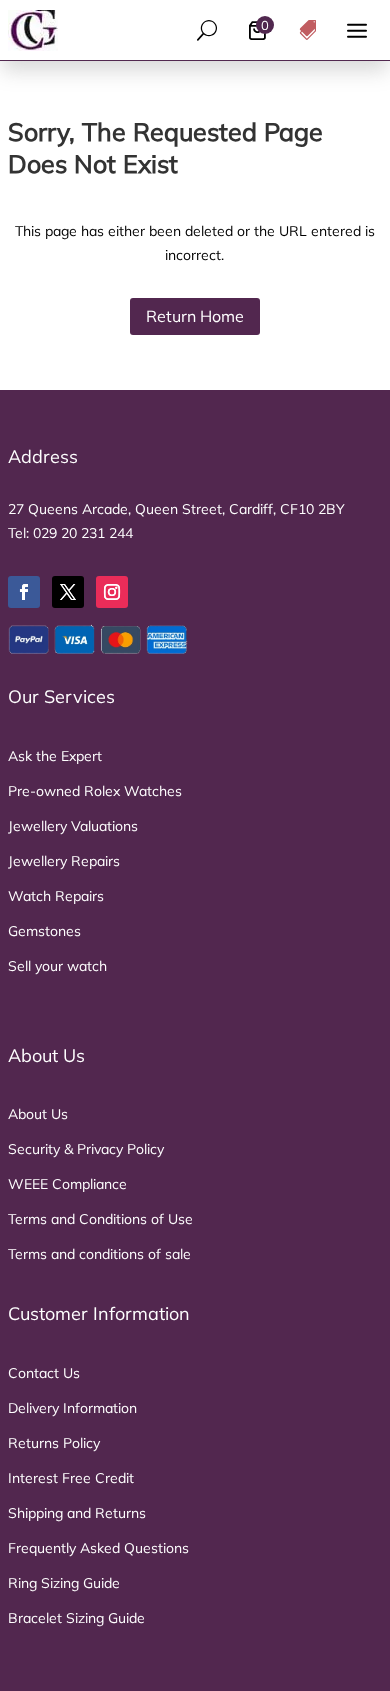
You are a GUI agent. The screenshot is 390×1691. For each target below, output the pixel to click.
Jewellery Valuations (73, 826)
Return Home (195, 316)
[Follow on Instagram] (112, 592)
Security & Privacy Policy (86, 1149)
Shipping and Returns (77, 1513)
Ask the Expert (55, 756)
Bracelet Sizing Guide (76, 1618)
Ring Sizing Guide (64, 1583)
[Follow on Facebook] (24, 592)
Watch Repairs (56, 896)
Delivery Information (72, 1408)
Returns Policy (54, 1443)
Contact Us (44, 1373)
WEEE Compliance (67, 1184)
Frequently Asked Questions (98, 1548)
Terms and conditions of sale (99, 1254)
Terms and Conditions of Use (100, 1219)
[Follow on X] (68, 592)
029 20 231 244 (83, 533)
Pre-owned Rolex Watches (95, 791)
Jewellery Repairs (64, 861)
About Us (38, 1114)
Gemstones (44, 931)
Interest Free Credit (71, 1478)
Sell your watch (57, 966)
